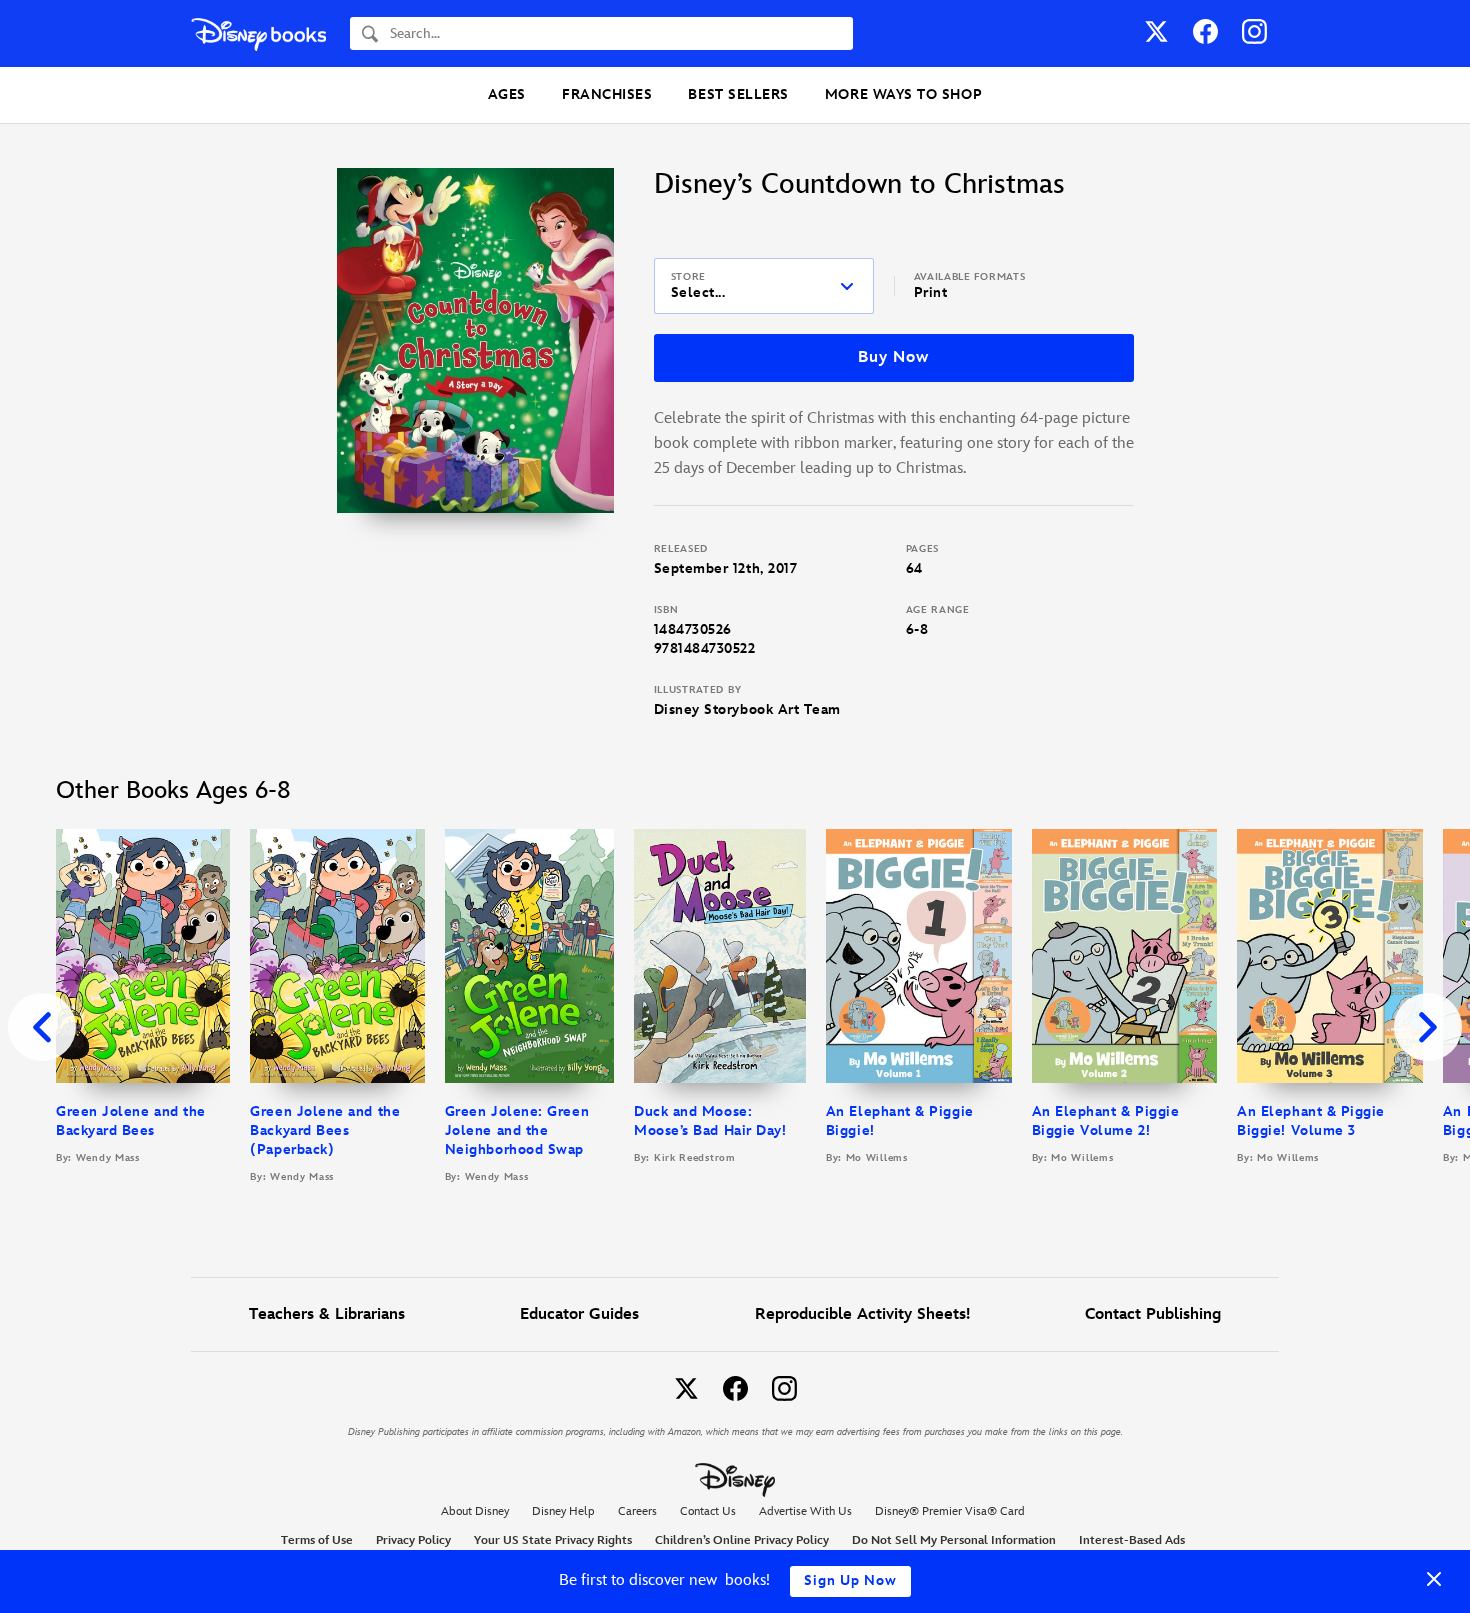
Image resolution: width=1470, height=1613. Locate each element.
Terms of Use (317, 1540)
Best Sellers (738, 94)
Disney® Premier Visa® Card (950, 1511)
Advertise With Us (805, 1511)
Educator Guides (579, 1314)
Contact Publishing (1153, 1314)
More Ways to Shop (903, 94)
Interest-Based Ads (1132, 1540)
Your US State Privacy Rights (553, 1540)
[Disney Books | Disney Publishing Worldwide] (258, 33)
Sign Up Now (850, 1580)
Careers (637, 1511)
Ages (507, 94)
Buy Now (893, 357)
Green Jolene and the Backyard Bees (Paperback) (325, 1130)
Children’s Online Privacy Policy (742, 1540)
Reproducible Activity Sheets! (862, 1314)
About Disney (475, 1511)
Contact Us (708, 1511)
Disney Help (563, 1511)
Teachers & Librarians (327, 1314)
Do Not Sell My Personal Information (954, 1541)
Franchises (607, 94)
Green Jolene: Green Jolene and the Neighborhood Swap (517, 1130)
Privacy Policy (413, 1540)
